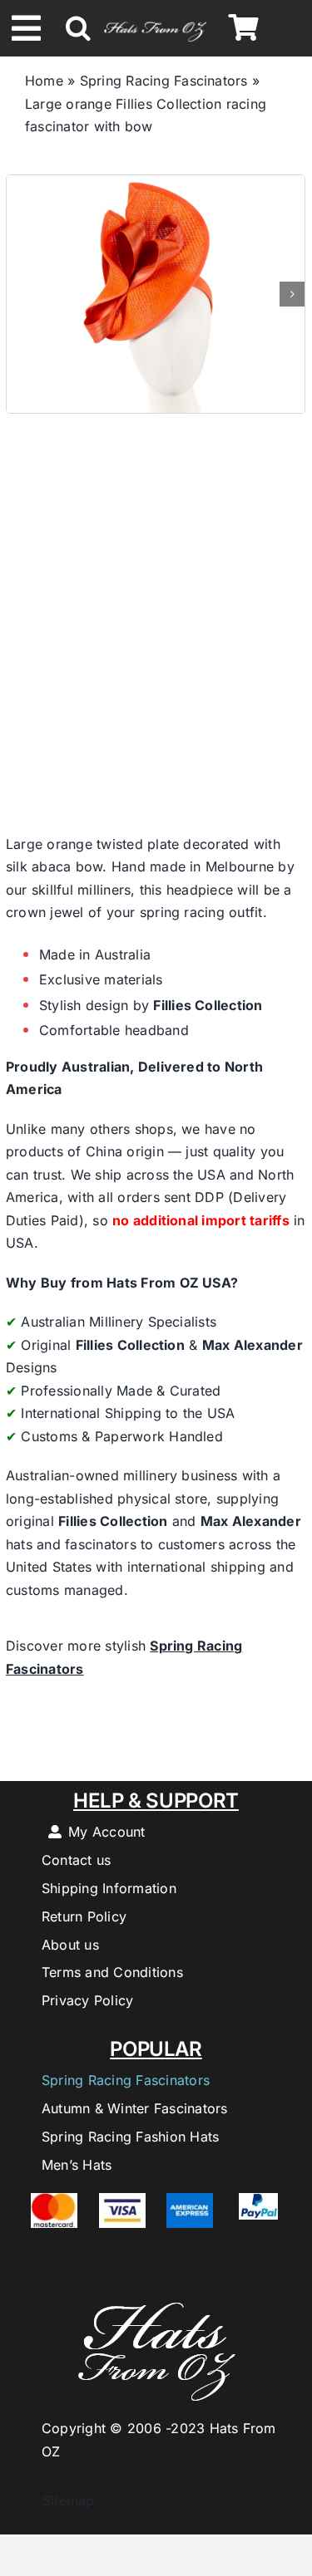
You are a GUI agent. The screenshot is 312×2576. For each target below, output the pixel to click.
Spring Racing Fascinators (164, 81)
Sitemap (60, 2500)
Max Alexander (253, 1345)
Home (44, 81)
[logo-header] (155, 21)
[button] (78, 28)
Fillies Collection (208, 1005)
